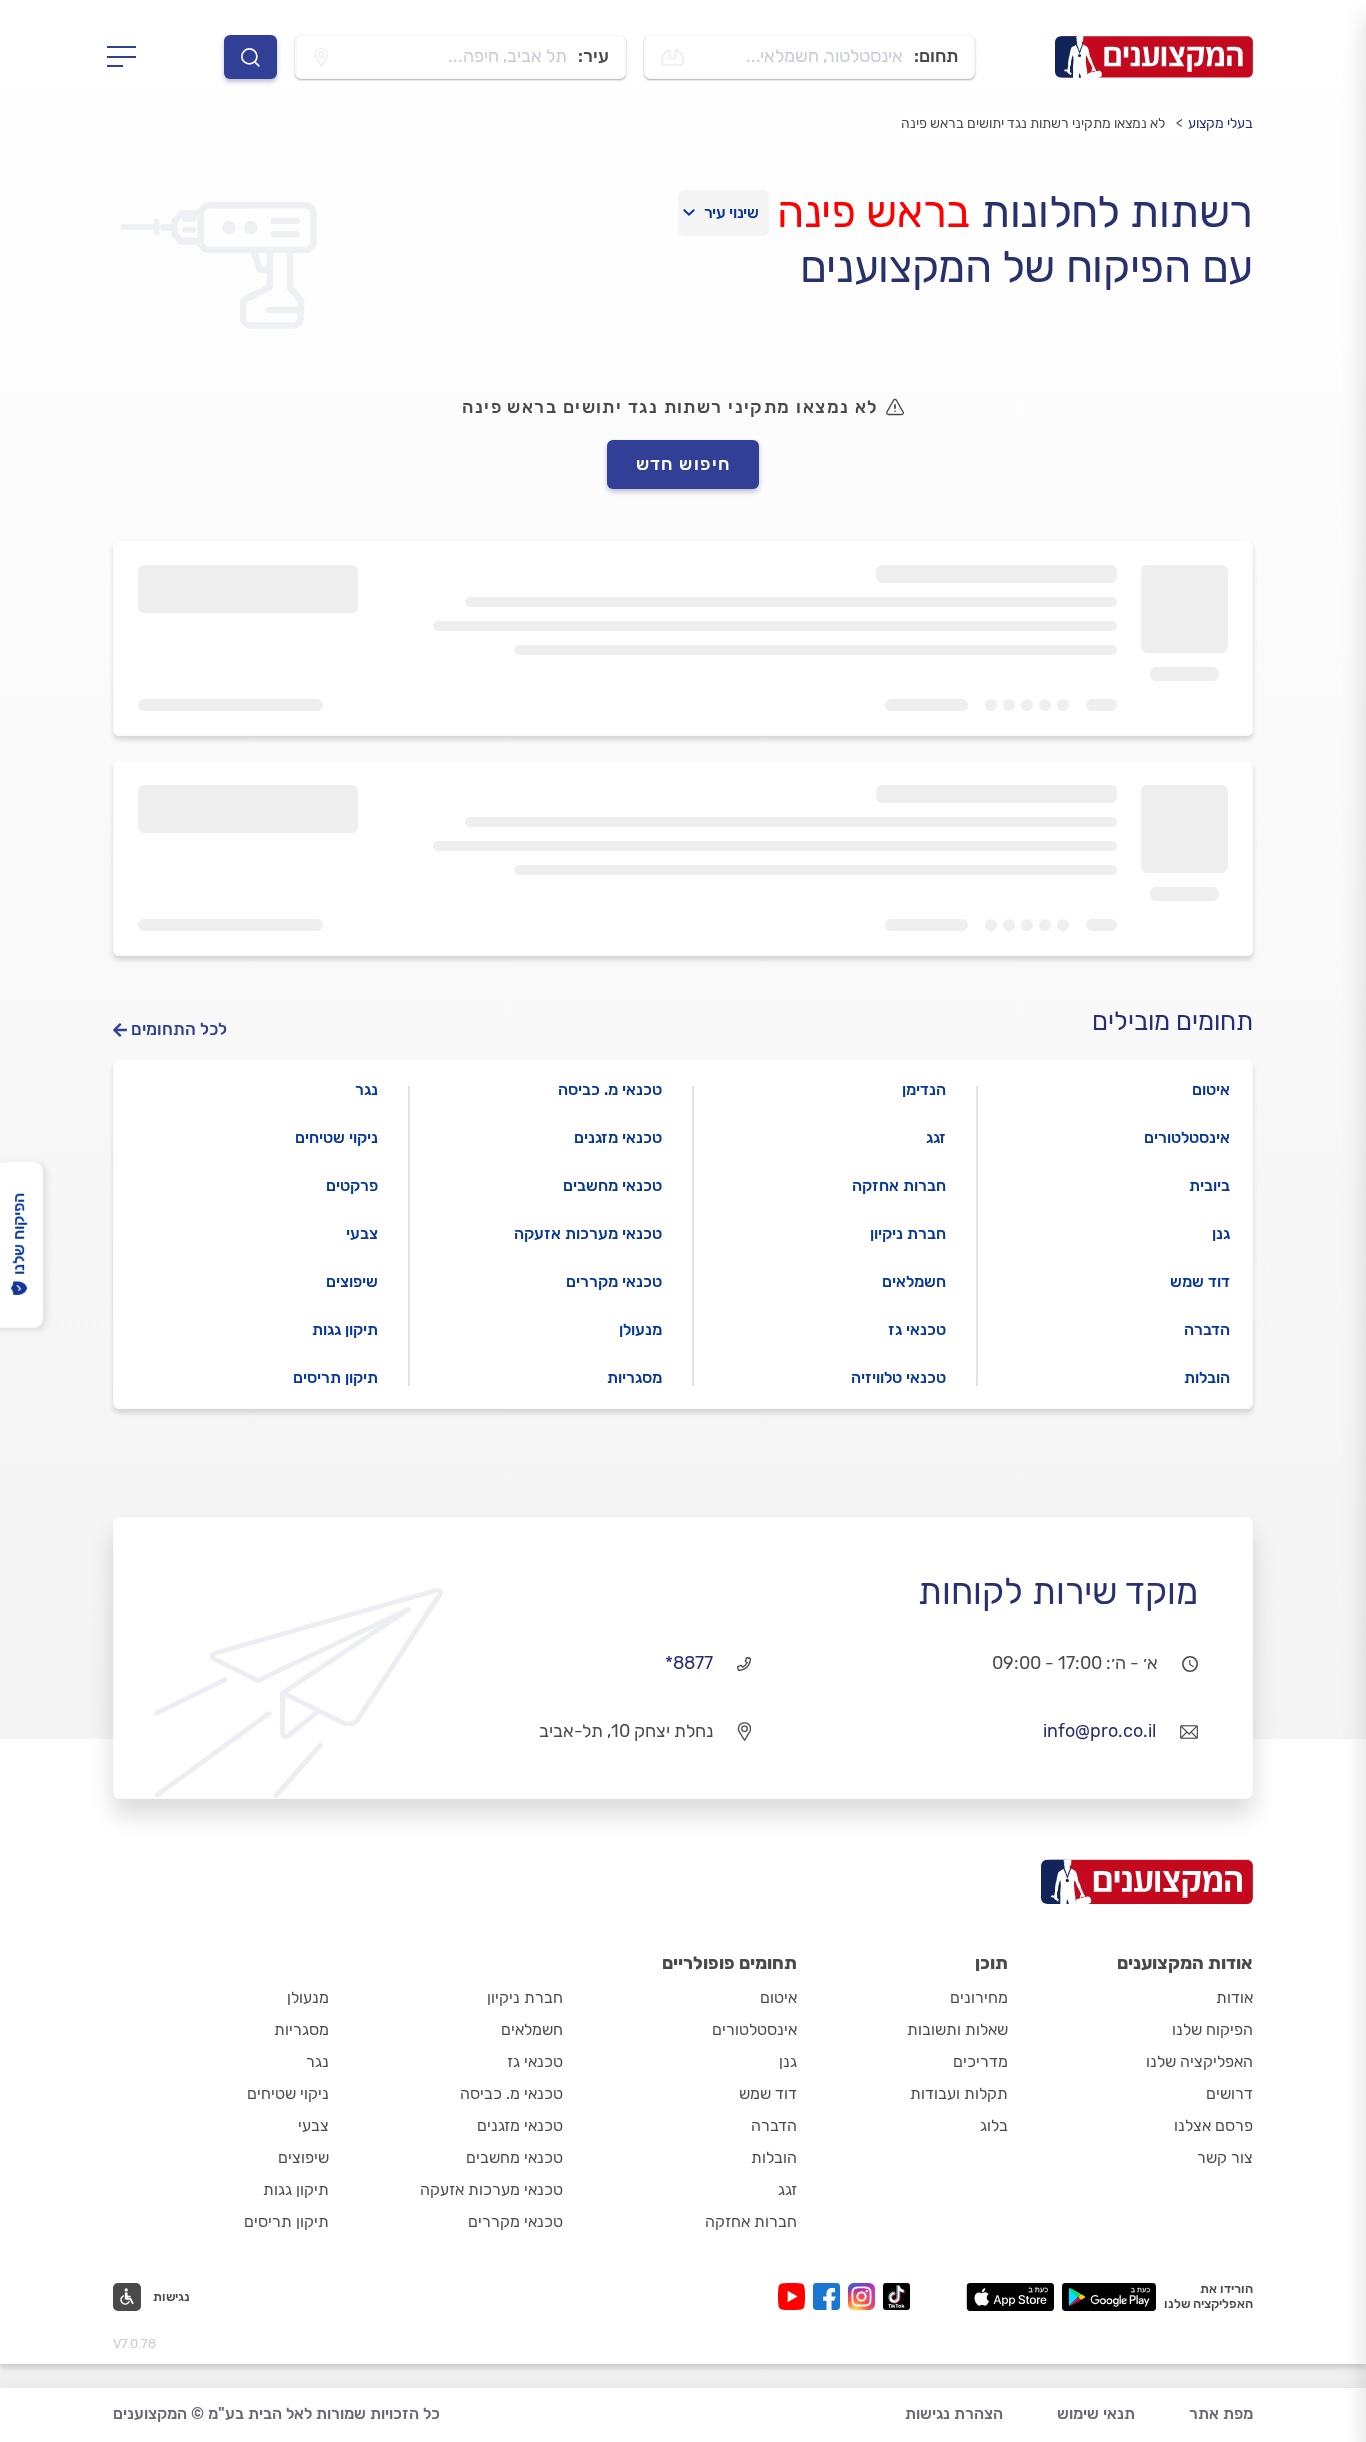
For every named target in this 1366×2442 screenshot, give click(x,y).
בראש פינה (873, 212)
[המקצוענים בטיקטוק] (896, 2296)
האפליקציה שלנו (1199, 2061)
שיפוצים (352, 1281)
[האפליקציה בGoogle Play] (1109, 2297)
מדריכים (980, 2061)
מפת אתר (1221, 2413)
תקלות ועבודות (959, 2093)
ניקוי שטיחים (336, 1137)
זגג (936, 1137)
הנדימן (924, 1089)
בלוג (994, 2125)
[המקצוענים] (1154, 57)
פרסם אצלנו (1213, 2125)
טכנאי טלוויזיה (898, 1377)
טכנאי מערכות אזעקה (588, 1233)
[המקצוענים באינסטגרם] (865, 2296)
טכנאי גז (917, 1329)
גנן (1221, 1233)
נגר (366, 1089)
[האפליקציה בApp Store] (1010, 2297)
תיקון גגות (345, 1329)
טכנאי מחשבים (612, 1185)
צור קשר (1225, 2157)
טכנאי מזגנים (618, 1137)
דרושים (1229, 2093)
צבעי (362, 1233)
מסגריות (634, 1377)
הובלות (1207, 1377)
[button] (151, 2297)
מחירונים (979, 1997)
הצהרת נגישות (954, 2413)
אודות (1234, 1997)
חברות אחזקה (899, 1185)
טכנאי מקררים (614, 1281)
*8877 (689, 1663)
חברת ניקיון (908, 1233)
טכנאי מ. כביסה (610, 1089)
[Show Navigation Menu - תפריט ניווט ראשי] (127, 57)
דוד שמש (1200, 1281)
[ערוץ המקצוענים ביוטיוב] (795, 2296)
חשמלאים (914, 1281)
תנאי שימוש (1096, 2413)
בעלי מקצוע (1220, 123)
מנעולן (640, 1329)
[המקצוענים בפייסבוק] (830, 2296)
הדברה (1207, 1329)
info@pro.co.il (1099, 1731)
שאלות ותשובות (957, 2029)
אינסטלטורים (1187, 1137)
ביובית (1209, 1185)
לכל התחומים (179, 1029)
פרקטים (352, 1185)
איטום (1211, 1089)
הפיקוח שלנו (1212, 2029)
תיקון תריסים (335, 1377)
